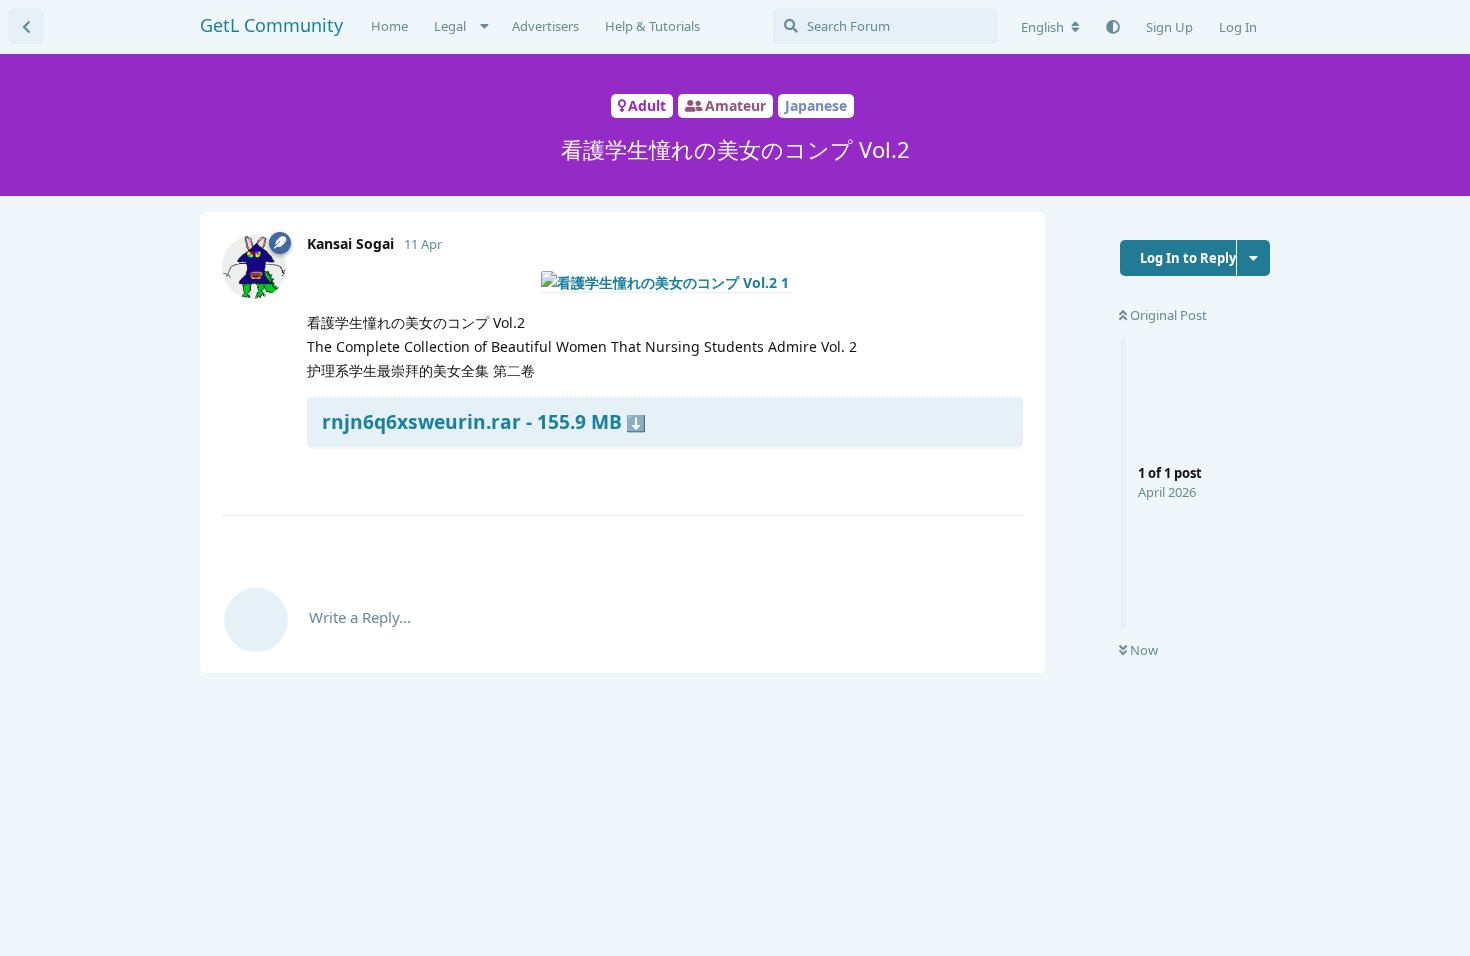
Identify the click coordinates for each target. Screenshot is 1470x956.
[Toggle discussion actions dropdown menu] (1253, 258)
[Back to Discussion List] (26, 26)
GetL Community (271, 25)
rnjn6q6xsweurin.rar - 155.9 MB (472, 421)
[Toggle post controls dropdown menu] (1005, 476)
